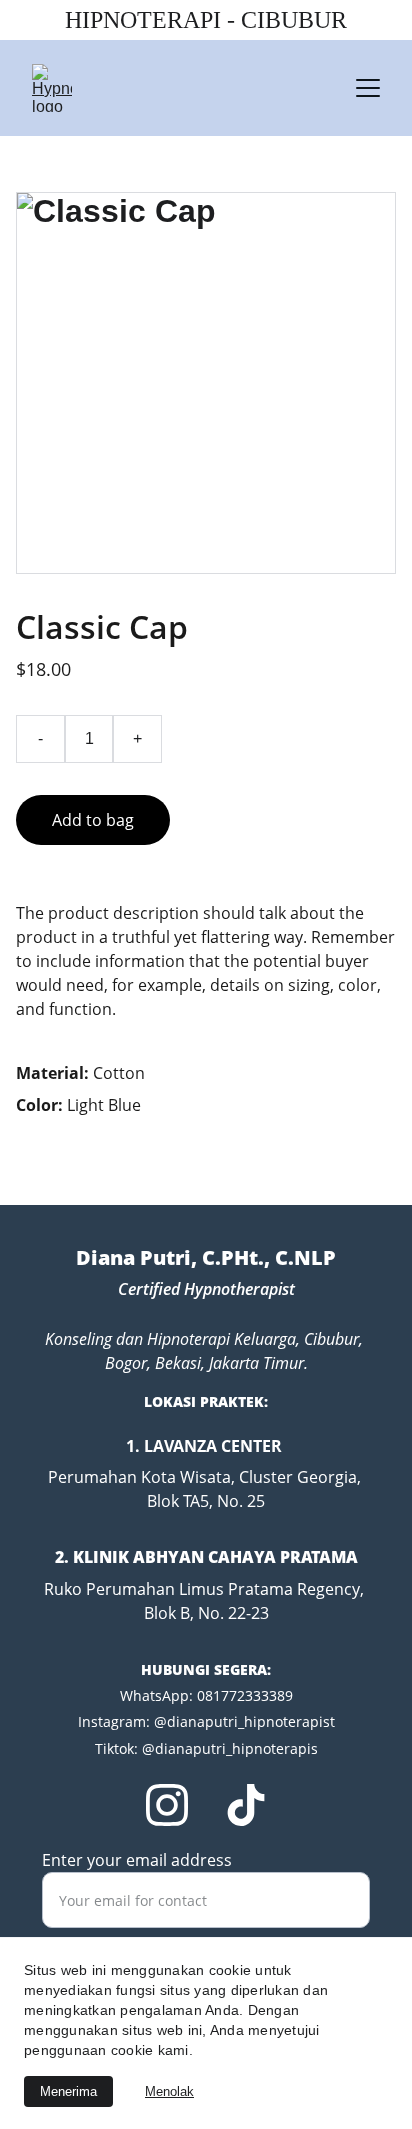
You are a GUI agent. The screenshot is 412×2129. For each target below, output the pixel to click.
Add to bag (93, 820)
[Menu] (368, 88)
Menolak (169, 2091)
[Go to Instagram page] (167, 1805)
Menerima (68, 2091)
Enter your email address (137, 1860)
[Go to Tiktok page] (246, 1805)
